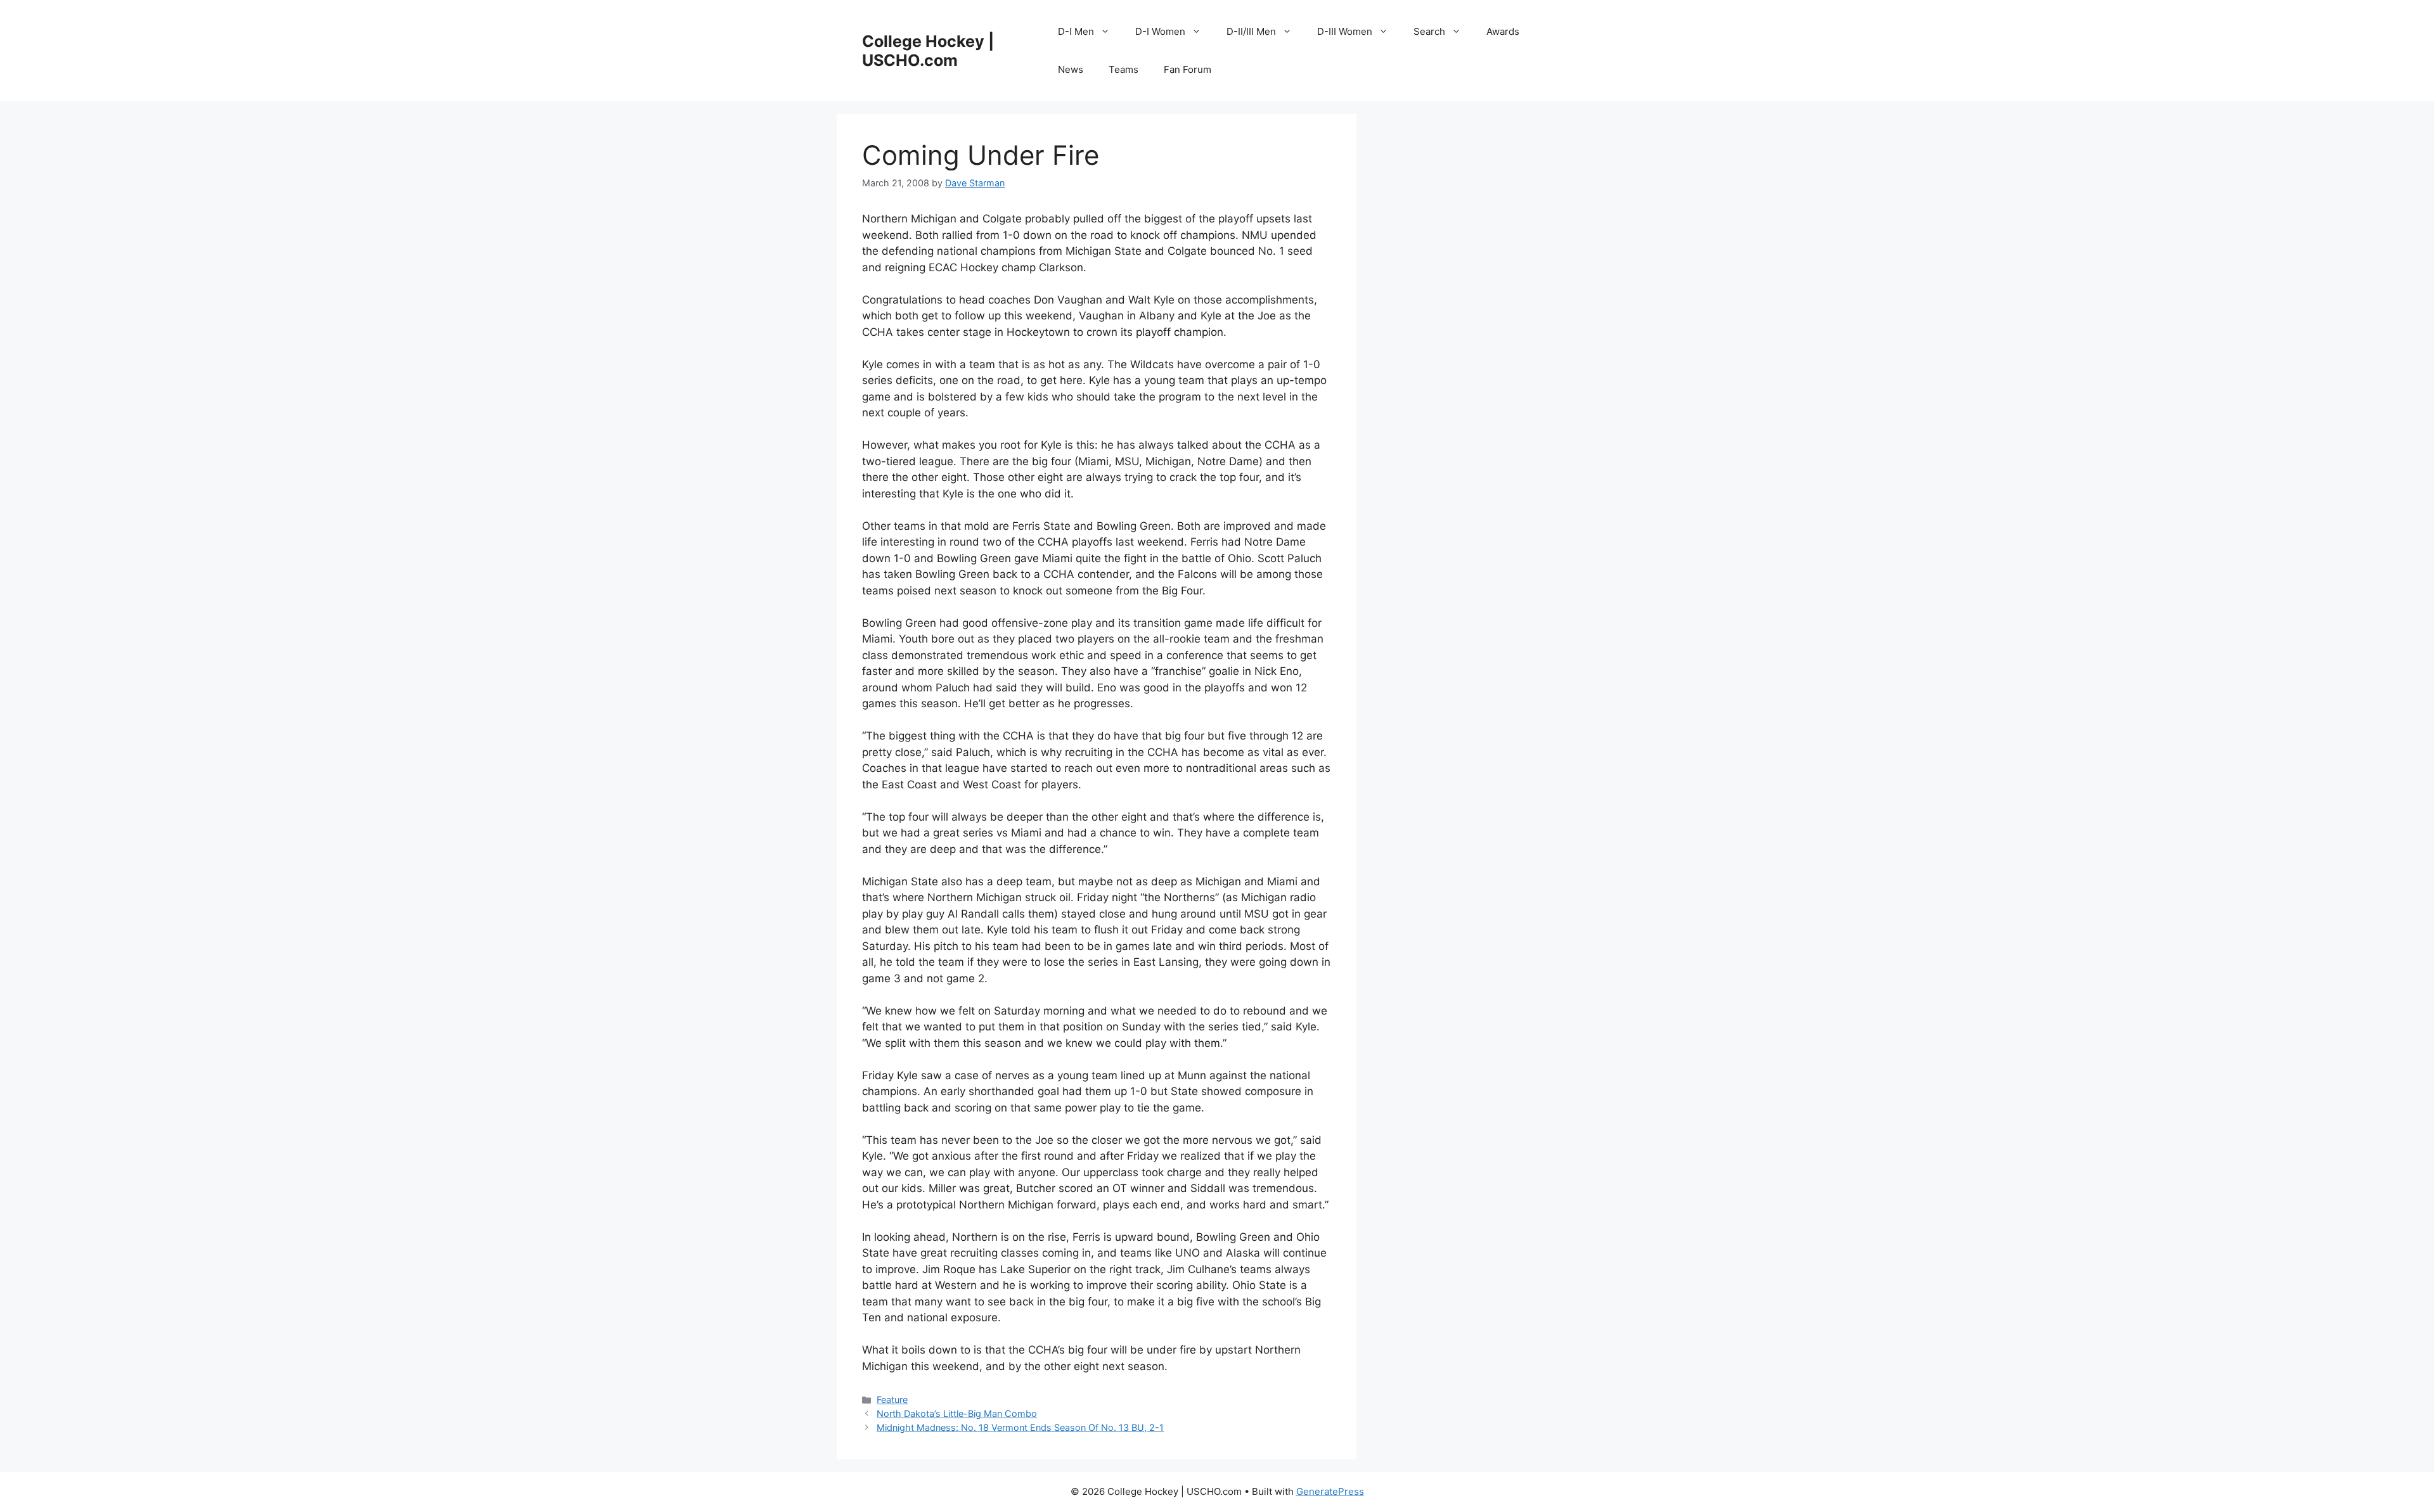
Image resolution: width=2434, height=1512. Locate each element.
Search (1429, 31)
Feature (892, 1400)
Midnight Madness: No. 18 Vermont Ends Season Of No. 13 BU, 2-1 (1020, 1427)
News (1071, 69)
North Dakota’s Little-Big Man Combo (957, 1413)
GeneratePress (1330, 1491)
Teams (1124, 69)
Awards (1503, 31)
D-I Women (1160, 31)
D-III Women (1345, 31)
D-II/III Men (1251, 31)
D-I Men (1076, 31)
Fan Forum (1188, 69)
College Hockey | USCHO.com (928, 51)
